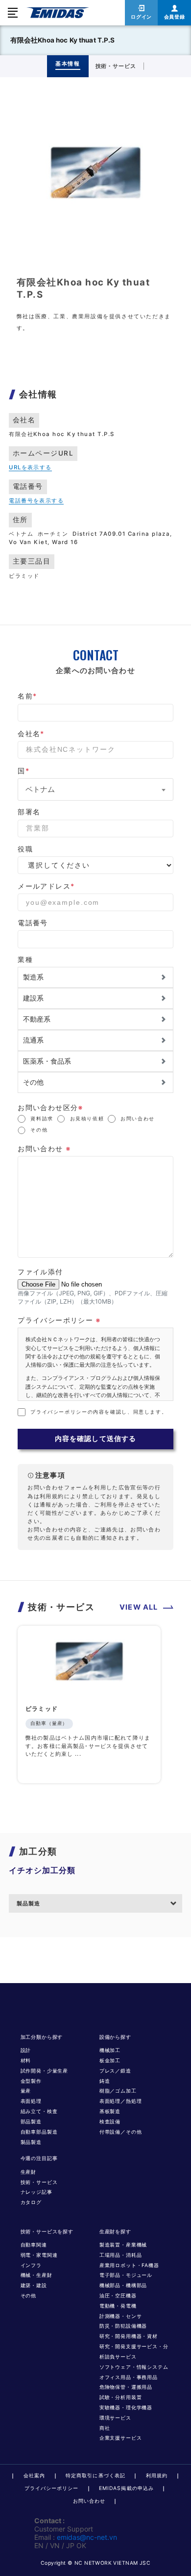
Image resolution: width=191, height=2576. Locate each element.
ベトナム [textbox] (40, 789)
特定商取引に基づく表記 (95, 2476)
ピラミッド (42, 1709)
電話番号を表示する (36, 501)
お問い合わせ (138, 1119)
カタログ (31, 2202)
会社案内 (34, 2476)
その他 (39, 1130)
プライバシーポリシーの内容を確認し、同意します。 (99, 1412)
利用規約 (157, 2476)
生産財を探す (115, 2232)
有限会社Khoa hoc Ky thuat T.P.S (63, 40)
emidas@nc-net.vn (87, 2537)
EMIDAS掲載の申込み (126, 2488)
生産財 (29, 2172)
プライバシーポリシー (51, 2488)
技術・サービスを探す (47, 2232)
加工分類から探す (42, 2037)
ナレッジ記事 (36, 2192)
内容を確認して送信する (95, 1439)
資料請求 (42, 1119)
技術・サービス (39, 2182)
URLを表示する (30, 467)
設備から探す (115, 2037)
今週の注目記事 (39, 2158)
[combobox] (95, 789)
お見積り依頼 (87, 1119)
